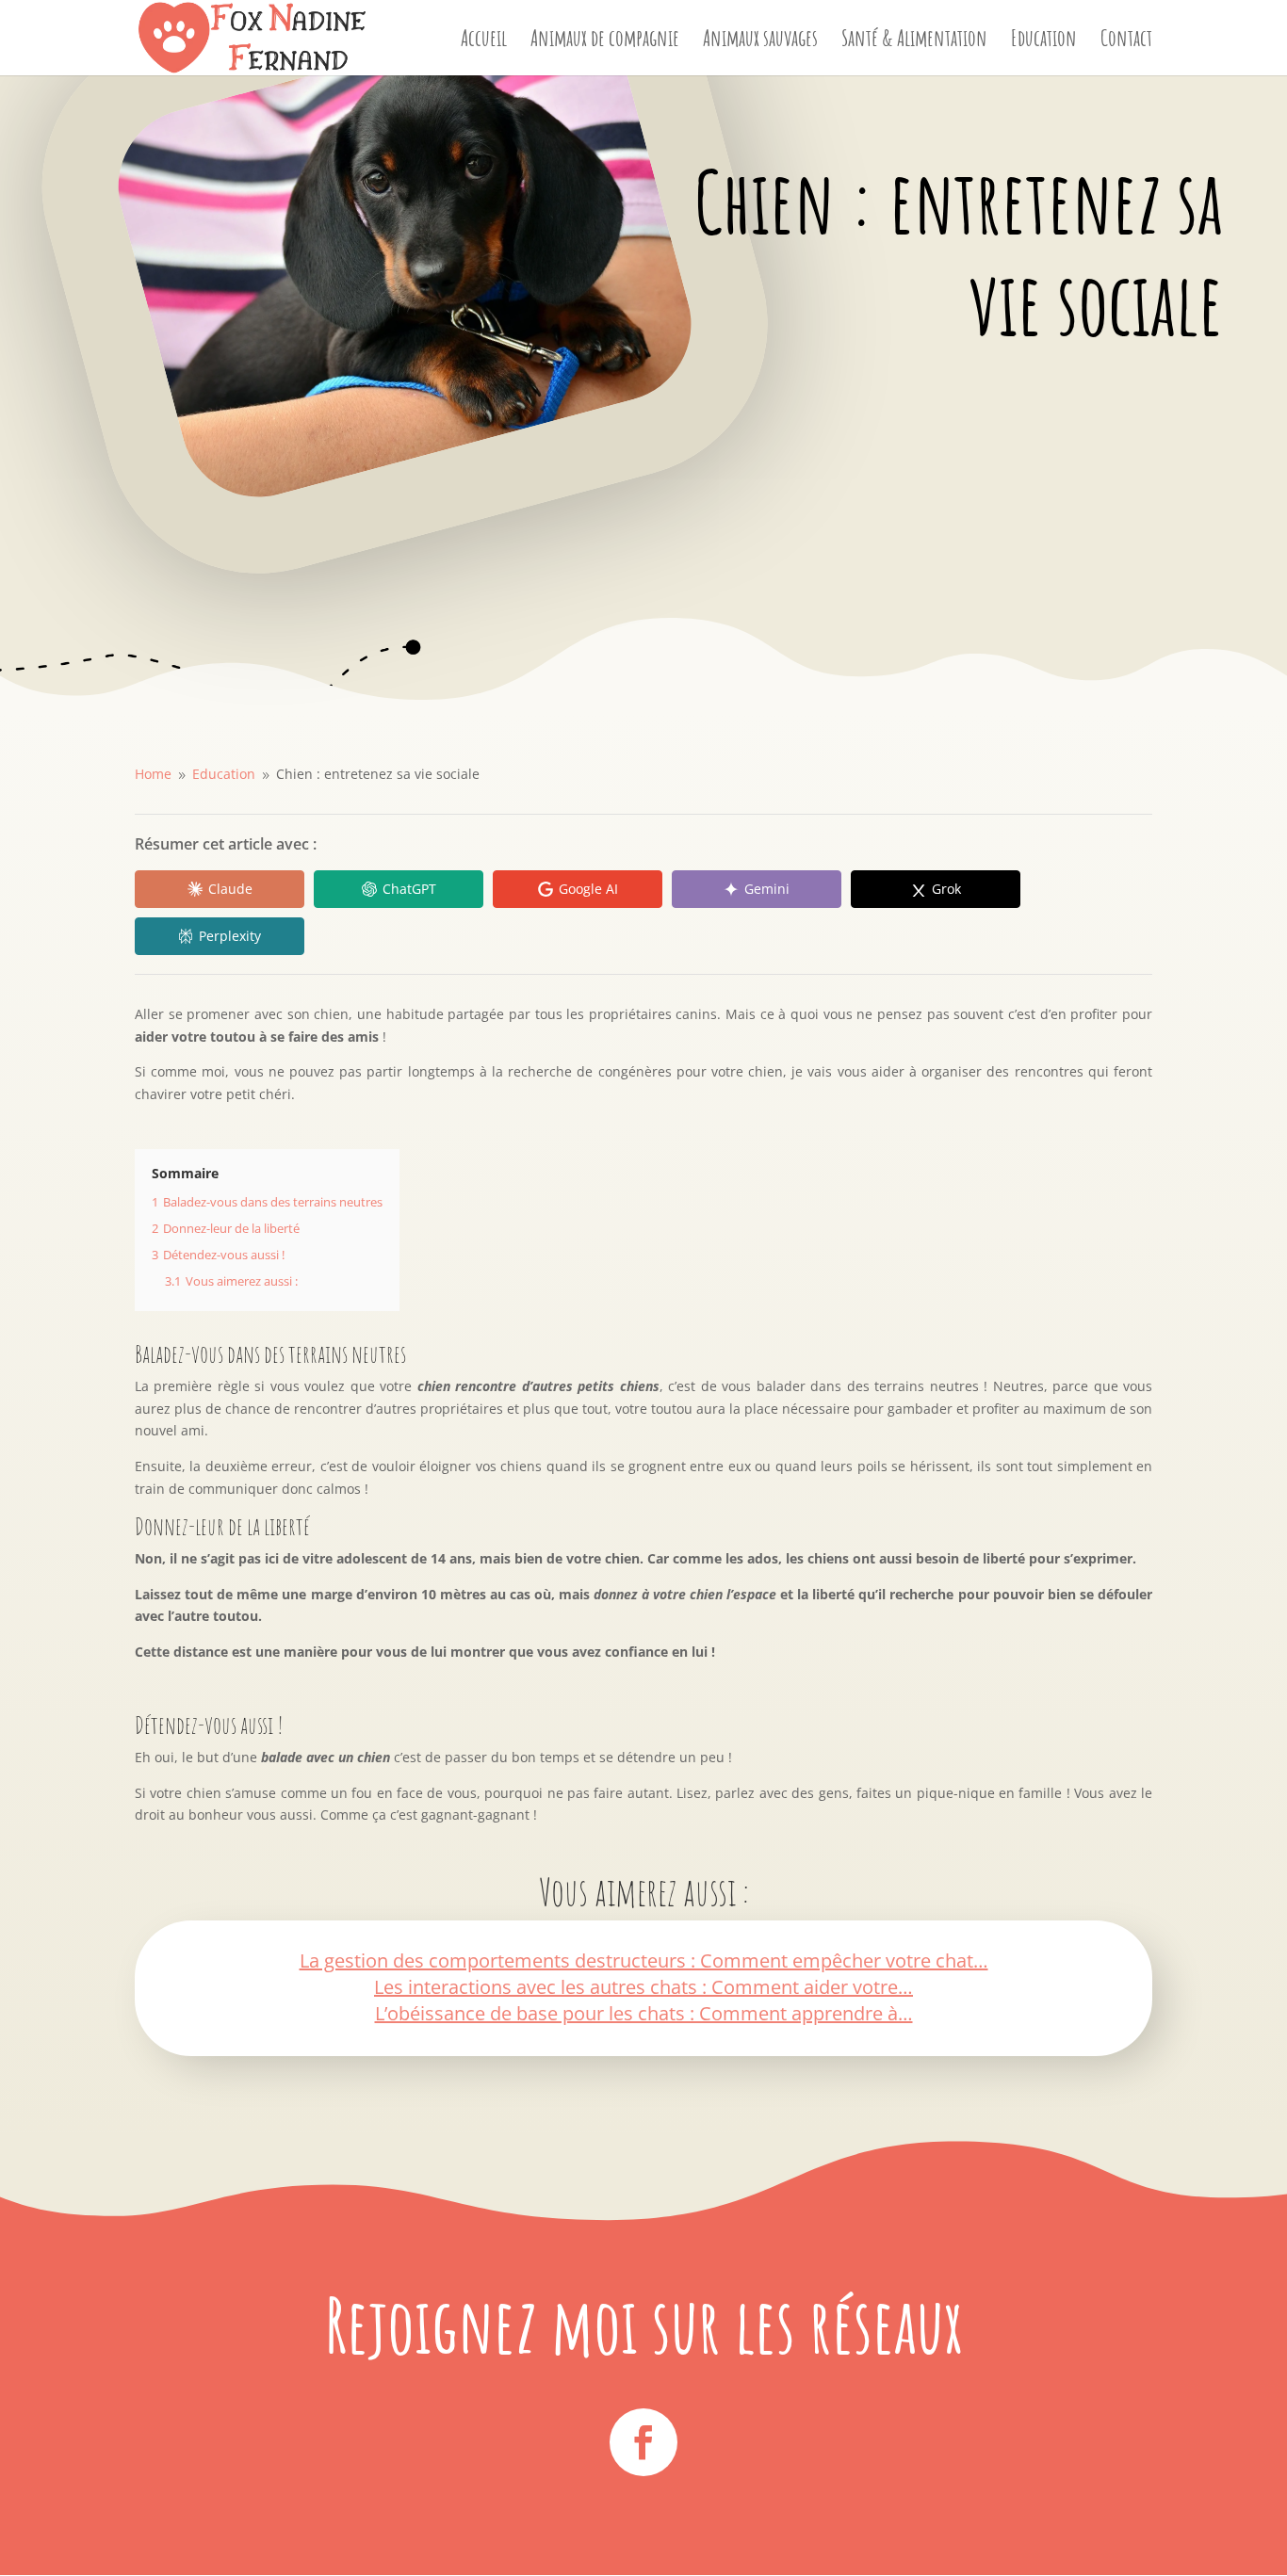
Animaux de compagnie (605, 41)
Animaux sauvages (760, 41)
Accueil (484, 41)
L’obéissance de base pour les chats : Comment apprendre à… (644, 2013)
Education (1044, 41)
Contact (1126, 41)
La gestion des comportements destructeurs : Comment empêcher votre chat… (644, 1960)
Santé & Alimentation (914, 41)
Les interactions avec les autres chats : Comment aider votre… (643, 1987)
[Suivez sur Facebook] (643, 2442)
